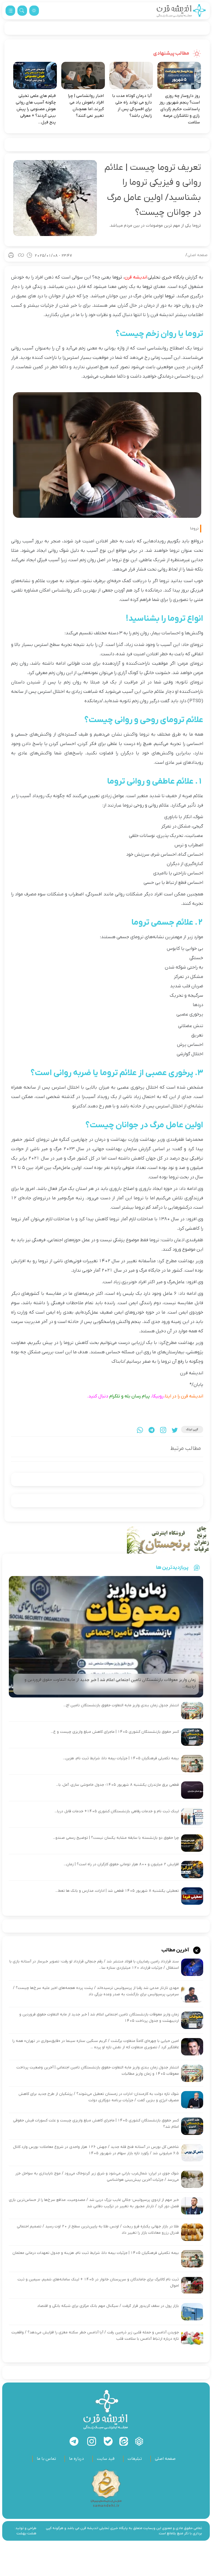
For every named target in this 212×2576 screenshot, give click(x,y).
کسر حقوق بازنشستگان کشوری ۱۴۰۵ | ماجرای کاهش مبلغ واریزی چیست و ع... (115, 1732)
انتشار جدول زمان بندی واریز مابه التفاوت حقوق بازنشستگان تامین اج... (121, 1705)
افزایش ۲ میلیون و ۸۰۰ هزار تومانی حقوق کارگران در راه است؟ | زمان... (121, 1864)
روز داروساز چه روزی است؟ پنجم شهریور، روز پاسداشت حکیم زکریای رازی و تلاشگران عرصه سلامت (180, 109)
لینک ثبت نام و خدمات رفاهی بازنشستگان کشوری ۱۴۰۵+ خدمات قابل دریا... (117, 1811)
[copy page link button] (21, 255)
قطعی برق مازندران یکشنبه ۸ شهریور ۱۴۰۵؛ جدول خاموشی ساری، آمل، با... (117, 1785)
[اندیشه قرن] (181, 11)
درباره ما (76, 2459)
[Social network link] (139, 2441)
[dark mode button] (34, 11)
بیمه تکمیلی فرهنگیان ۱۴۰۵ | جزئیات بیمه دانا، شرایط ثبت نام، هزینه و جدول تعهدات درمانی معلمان (96, 2253)
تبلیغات (135, 2459)
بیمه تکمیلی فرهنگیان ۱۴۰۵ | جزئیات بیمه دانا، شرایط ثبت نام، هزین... (121, 1758)
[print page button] (11, 255)
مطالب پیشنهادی (172, 53)
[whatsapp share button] (140, 1430)
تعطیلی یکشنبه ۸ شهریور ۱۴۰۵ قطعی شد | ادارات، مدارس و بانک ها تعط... (117, 1891)
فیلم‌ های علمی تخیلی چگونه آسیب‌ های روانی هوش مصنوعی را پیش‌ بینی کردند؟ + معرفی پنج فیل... (36, 109)
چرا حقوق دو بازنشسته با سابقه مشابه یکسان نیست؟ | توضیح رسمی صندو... (116, 1838)
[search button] (22, 11)
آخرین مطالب (176, 1950)
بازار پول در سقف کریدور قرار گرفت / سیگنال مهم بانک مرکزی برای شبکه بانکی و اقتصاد (108, 2306)
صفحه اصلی (198, 255)
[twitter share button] (175, 1430)
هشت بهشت (26, 2533)
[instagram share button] (163, 1430)
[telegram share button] (152, 1430)
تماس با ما (46, 2459)
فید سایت (106, 2459)
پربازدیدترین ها (172, 1567)
